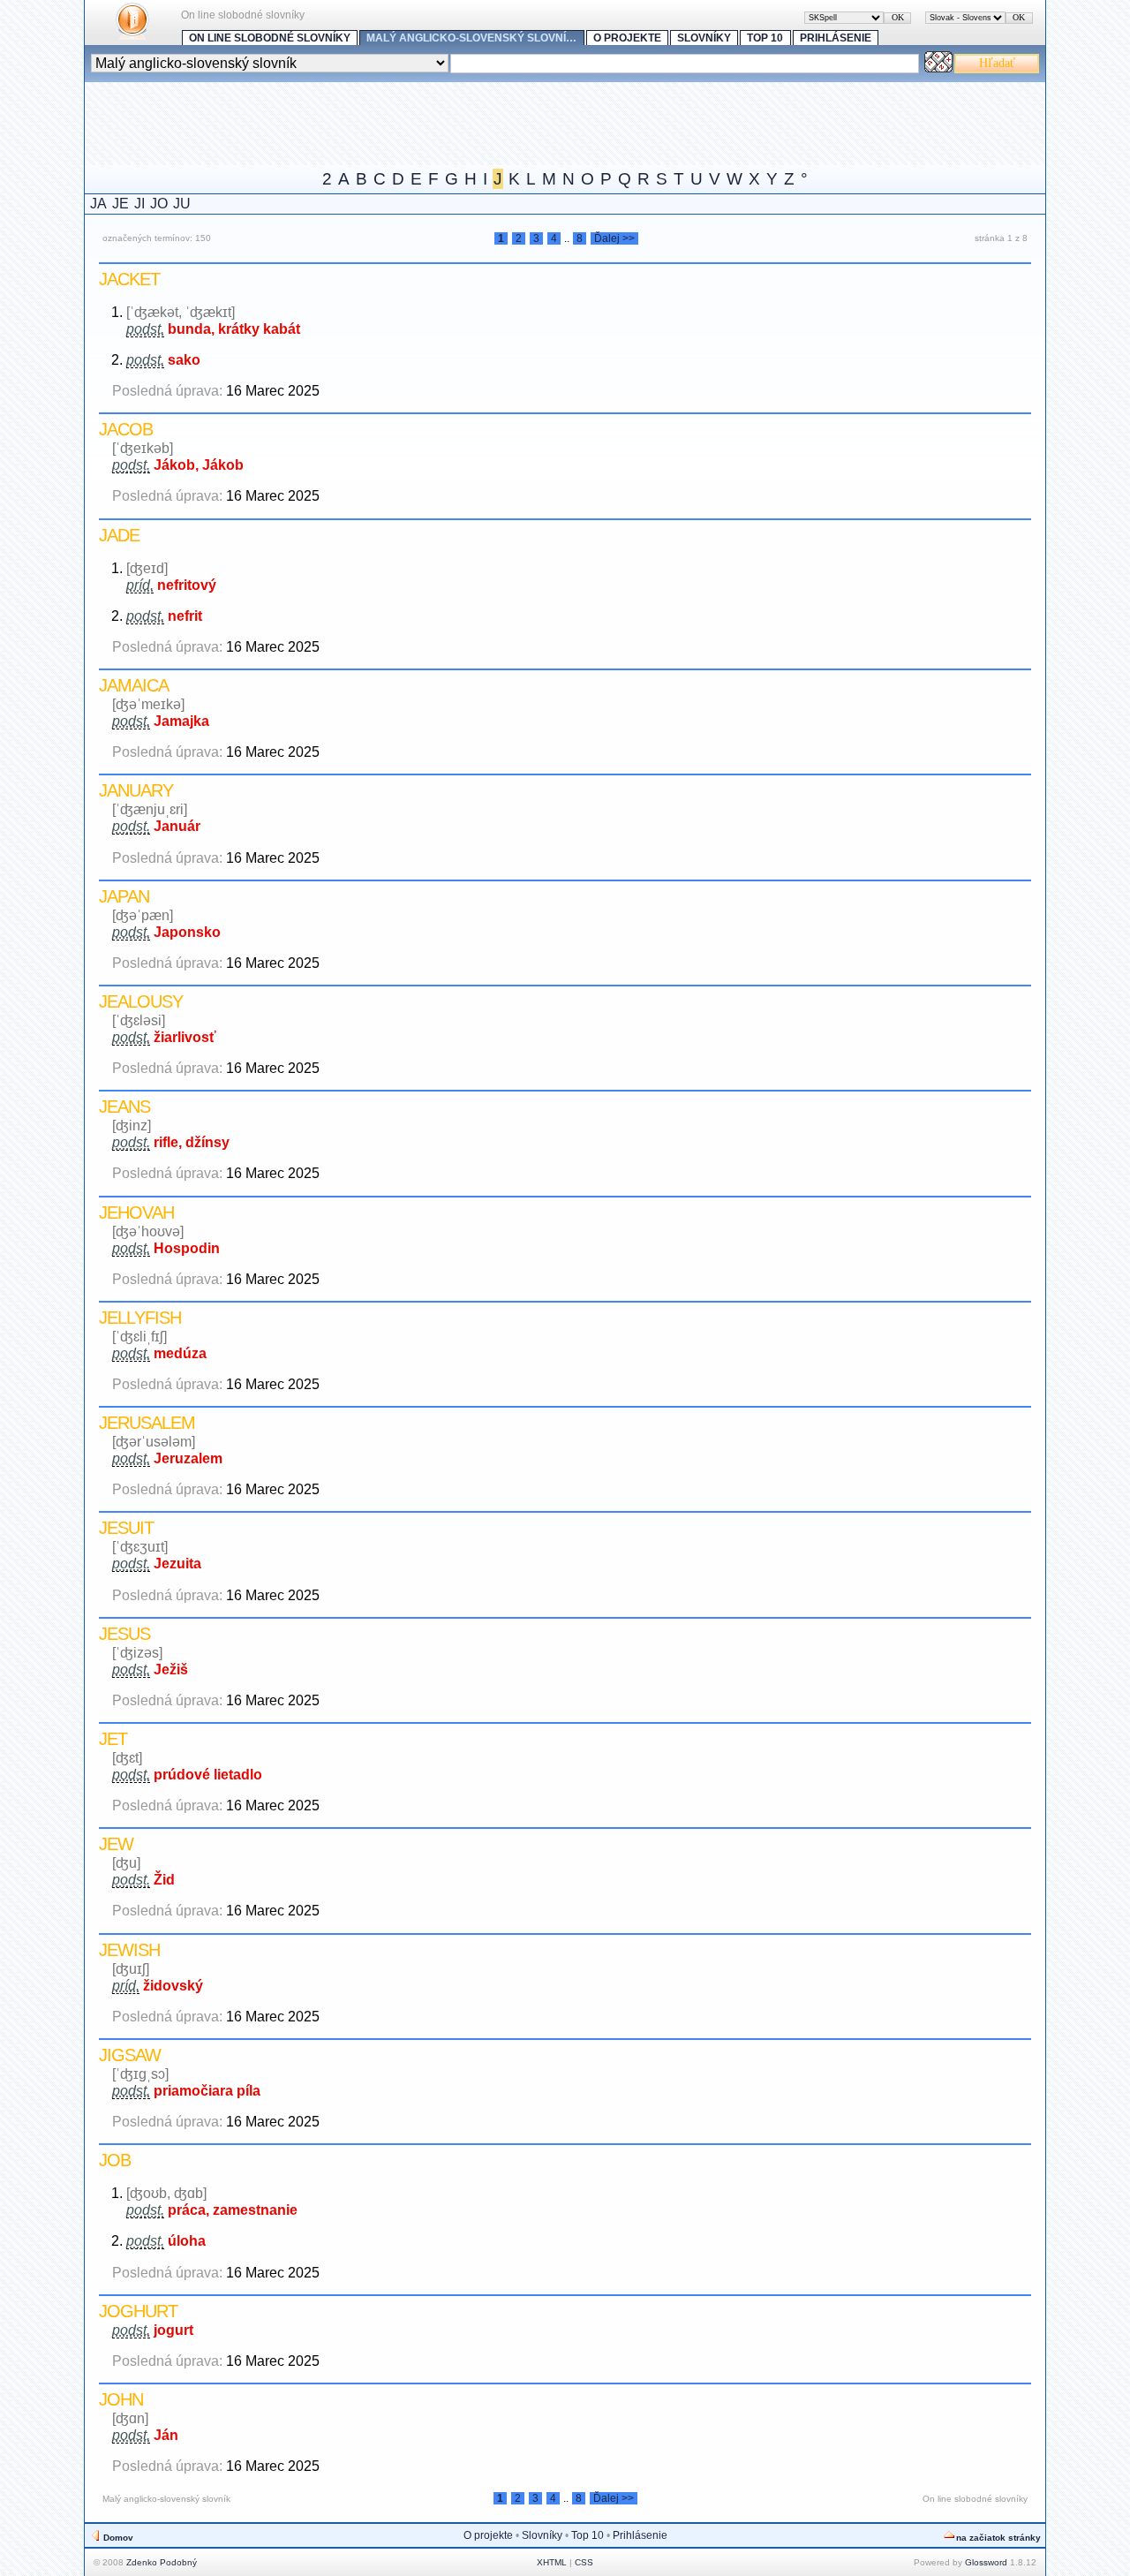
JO (159, 204)
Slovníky (704, 38)
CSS (584, 2562)
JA (98, 204)
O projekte (627, 38)
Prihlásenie (836, 38)
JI (139, 204)
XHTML (552, 2562)
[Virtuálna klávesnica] (938, 68)
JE (121, 204)
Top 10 (765, 38)
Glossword (986, 2562)
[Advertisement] (406, 122)
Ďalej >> (614, 238)
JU (182, 204)
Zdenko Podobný (162, 2562)
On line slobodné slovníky (270, 38)
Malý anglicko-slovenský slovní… (471, 38)
